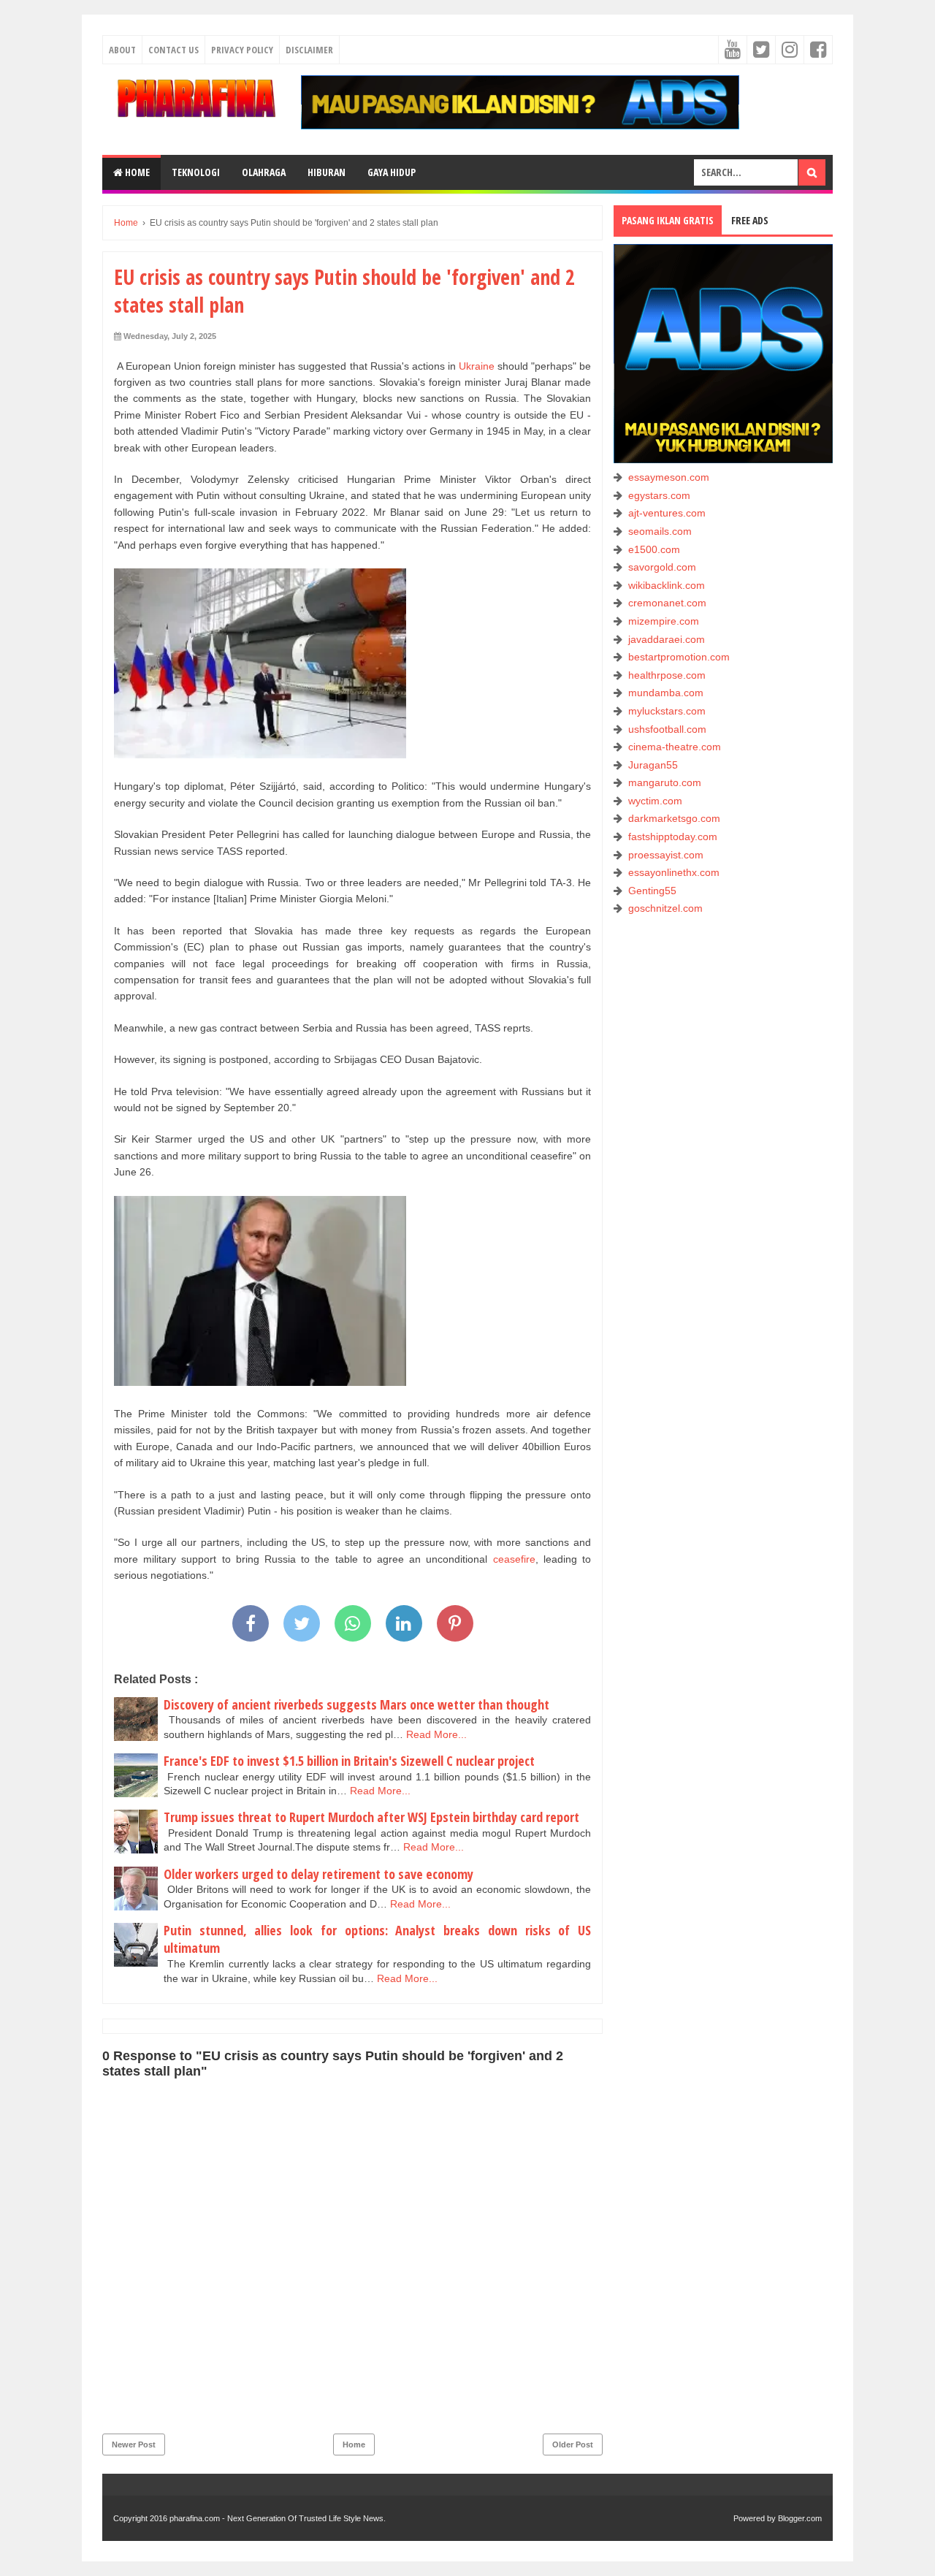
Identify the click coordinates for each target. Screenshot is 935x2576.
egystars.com (659, 495)
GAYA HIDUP (392, 172)
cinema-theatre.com (675, 747)
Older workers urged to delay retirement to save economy (318, 1874)
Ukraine (477, 366)
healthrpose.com (667, 675)
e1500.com (654, 549)
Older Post (573, 2444)
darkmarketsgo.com (674, 818)
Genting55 (652, 891)
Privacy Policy (242, 50)
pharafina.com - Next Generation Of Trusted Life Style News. (278, 2518)
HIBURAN (327, 172)
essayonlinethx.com (674, 872)
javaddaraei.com (667, 639)
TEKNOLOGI (196, 172)
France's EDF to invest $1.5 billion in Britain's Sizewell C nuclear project (349, 1761)
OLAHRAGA (264, 172)
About (122, 50)
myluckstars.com (667, 711)
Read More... (436, 1734)
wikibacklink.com (667, 585)
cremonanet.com (667, 603)
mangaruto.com (665, 782)
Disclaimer (309, 50)
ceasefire (514, 1559)
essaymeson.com (669, 477)
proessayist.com (666, 855)
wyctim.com (655, 801)
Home (136, 172)
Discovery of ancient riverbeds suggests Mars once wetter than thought (356, 1704)
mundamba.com (666, 693)
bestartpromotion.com (679, 657)
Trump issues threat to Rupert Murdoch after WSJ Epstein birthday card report (371, 1817)
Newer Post (134, 2444)
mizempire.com (664, 621)
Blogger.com (800, 2518)
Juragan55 (653, 765)
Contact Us (173, 50)
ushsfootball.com (667, 729)
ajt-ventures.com (667, 513)
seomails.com (660, 531)
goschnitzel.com (665, 908)
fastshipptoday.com (673, 837)
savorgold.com (662, 567)
